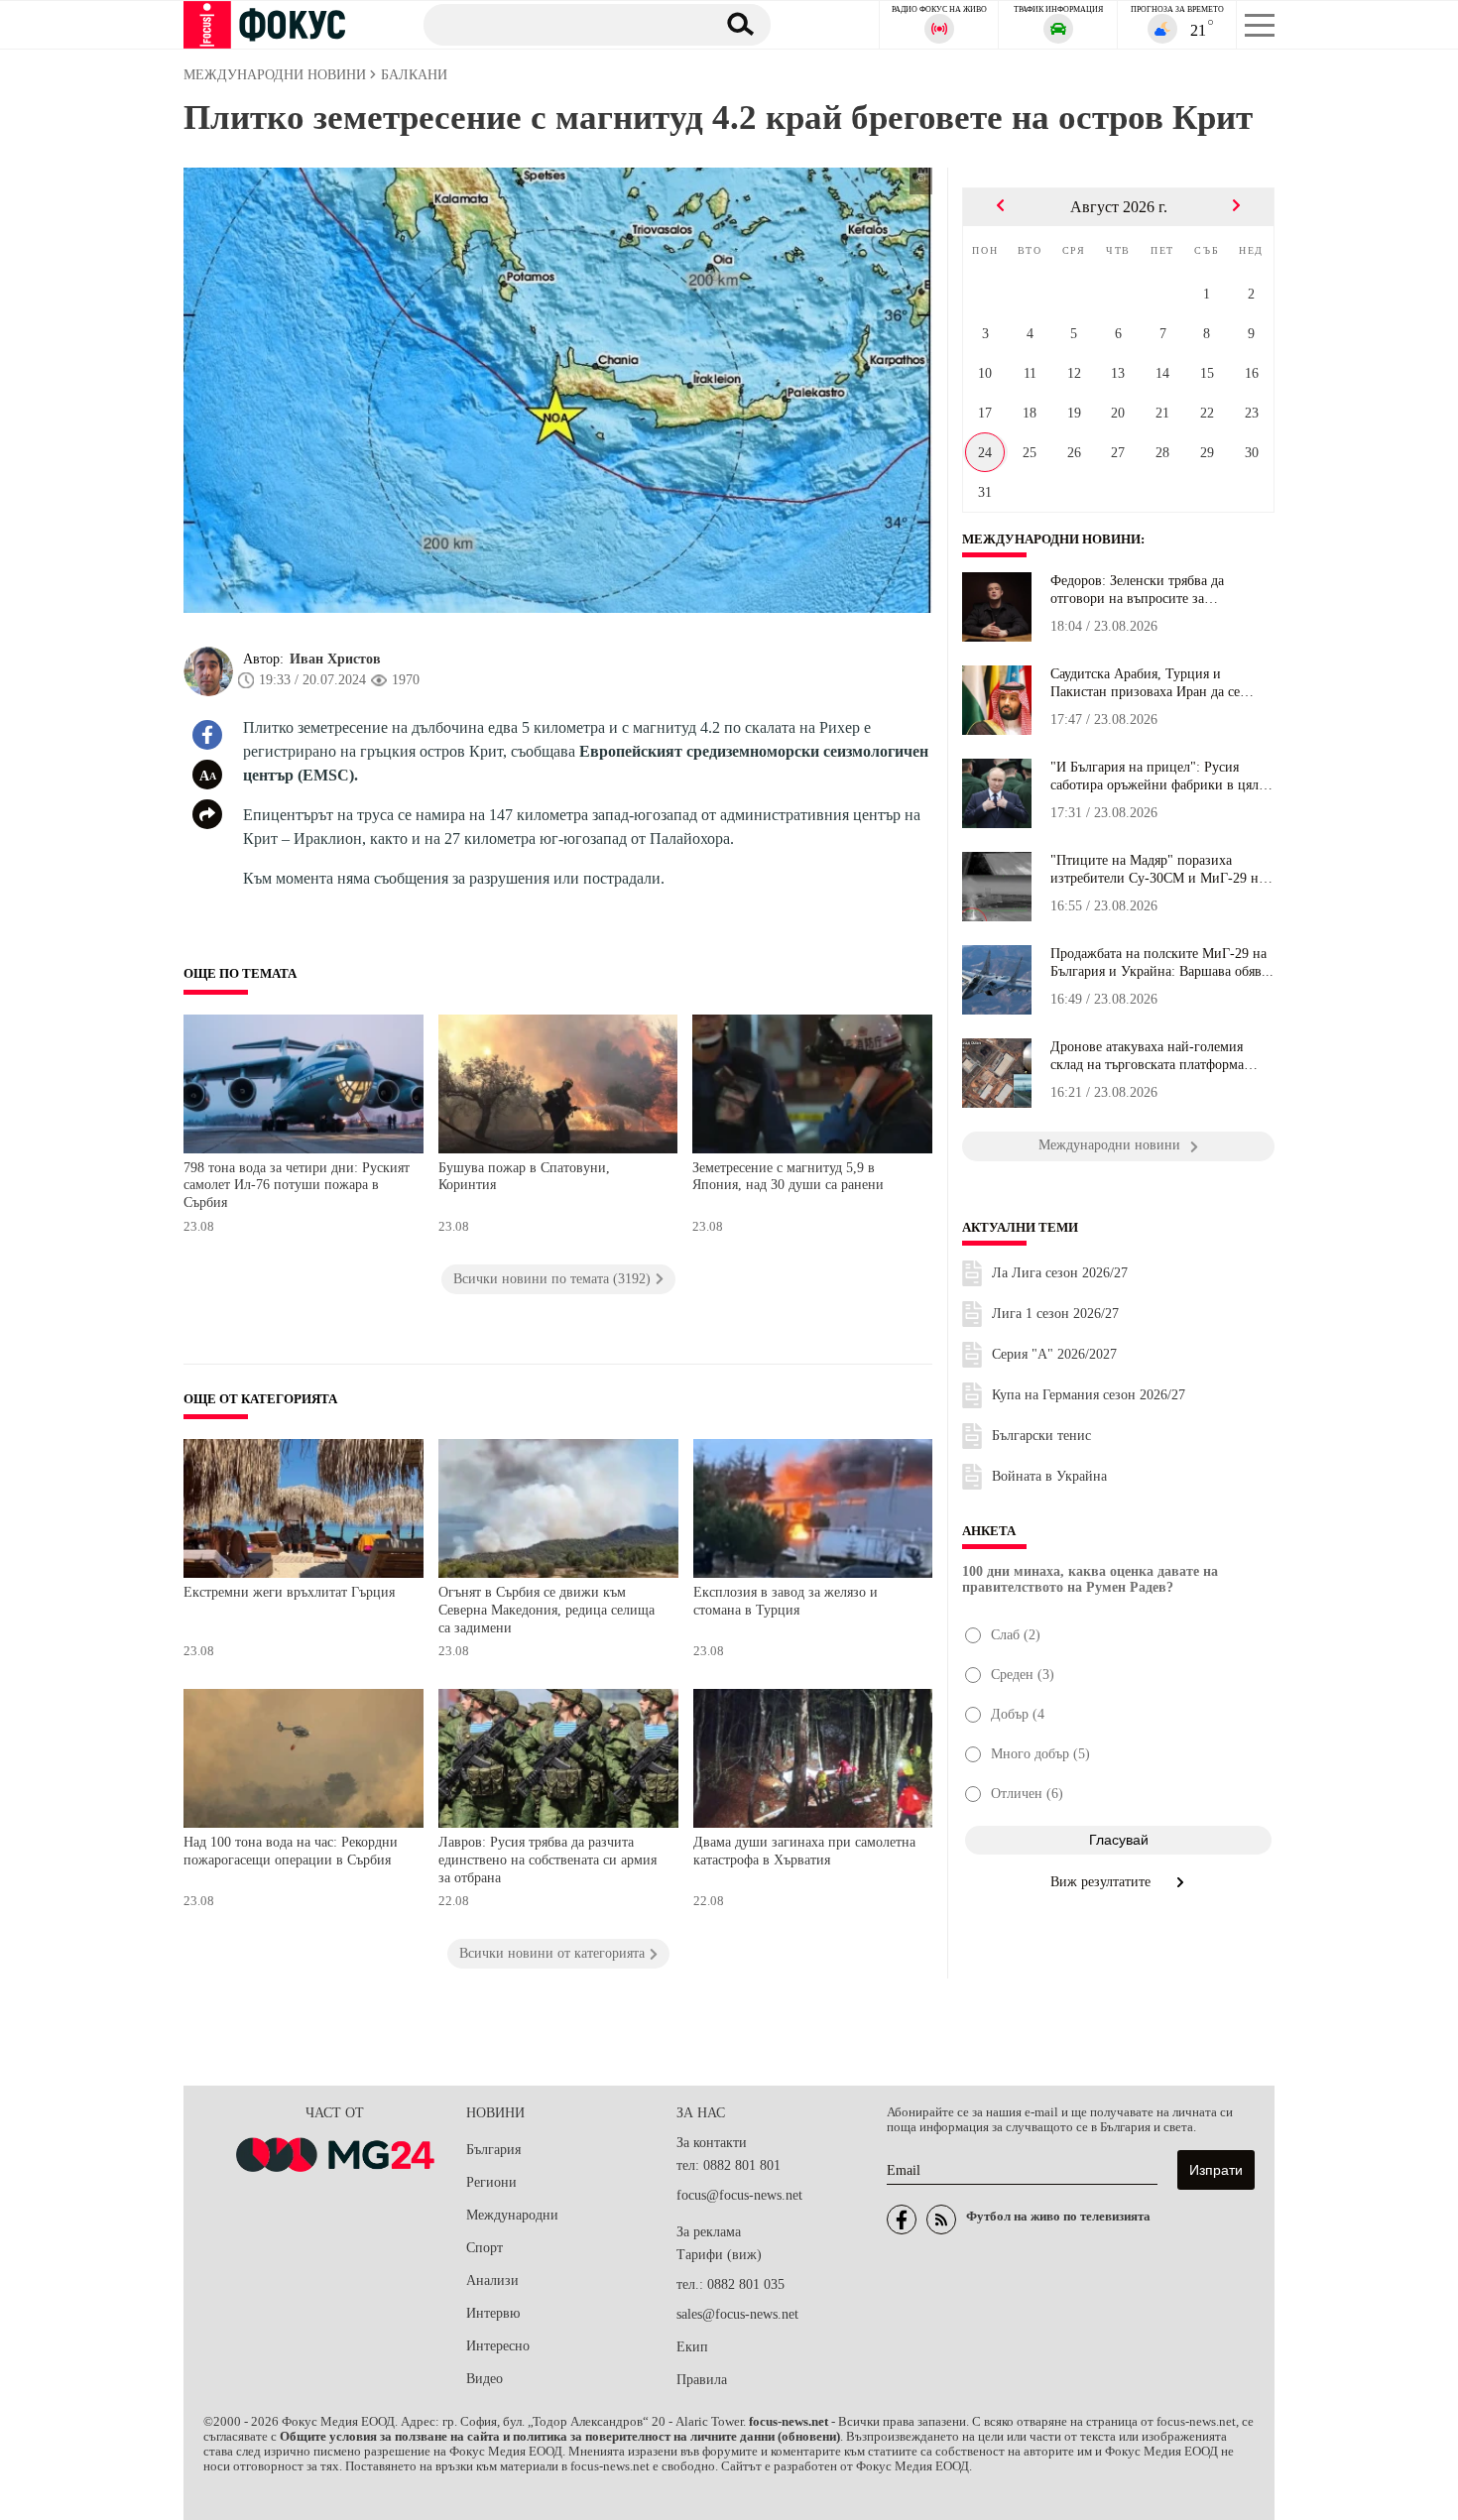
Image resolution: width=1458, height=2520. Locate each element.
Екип (692, 2347)
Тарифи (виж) (719, 2255)
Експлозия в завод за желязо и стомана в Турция (786, 1601)
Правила (702, 2380)
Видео (485, 2379)
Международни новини (1051, 540)
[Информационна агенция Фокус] (902, 2220)
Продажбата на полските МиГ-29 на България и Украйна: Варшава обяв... (1162, 962)
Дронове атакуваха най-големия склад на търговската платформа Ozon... (1147, 1056)
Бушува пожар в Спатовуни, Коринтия (524, 1177)
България (493, 2150)
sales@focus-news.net (737, 2314)
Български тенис (1041, 1436)
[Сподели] (207, 814)
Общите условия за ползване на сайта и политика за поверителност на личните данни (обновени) (560, 2437)
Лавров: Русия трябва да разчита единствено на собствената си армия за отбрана (547, 1860)
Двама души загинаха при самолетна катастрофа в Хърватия (804, 1851)
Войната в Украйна (1049, 1476)
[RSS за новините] (941, 2220)
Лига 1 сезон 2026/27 (1055, 1314)
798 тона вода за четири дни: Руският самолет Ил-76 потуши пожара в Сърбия (297, 1185)
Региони (491, 2182)
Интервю (493, 2313)
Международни (512, 2215)
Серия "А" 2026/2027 (1054, 1354)
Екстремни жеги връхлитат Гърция (289, 1592)
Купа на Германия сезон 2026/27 (1089, 1395)
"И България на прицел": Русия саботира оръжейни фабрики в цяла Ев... (1157, 777)
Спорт (485, 2248)
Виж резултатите (1102, 1882)
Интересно (498, 2346)
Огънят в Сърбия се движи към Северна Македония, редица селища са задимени (547, 1610)
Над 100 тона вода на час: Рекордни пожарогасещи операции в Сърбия (291, 1851)
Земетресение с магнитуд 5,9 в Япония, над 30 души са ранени (788, 1177)
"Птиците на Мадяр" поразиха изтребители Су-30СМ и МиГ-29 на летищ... (1157, 870)
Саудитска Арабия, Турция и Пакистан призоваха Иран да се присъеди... (1145, 683)
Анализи (492, 2280)
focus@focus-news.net (739, 2195)
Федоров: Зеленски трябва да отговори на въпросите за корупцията (1137, 590)
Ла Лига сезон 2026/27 (1060, 1273)
